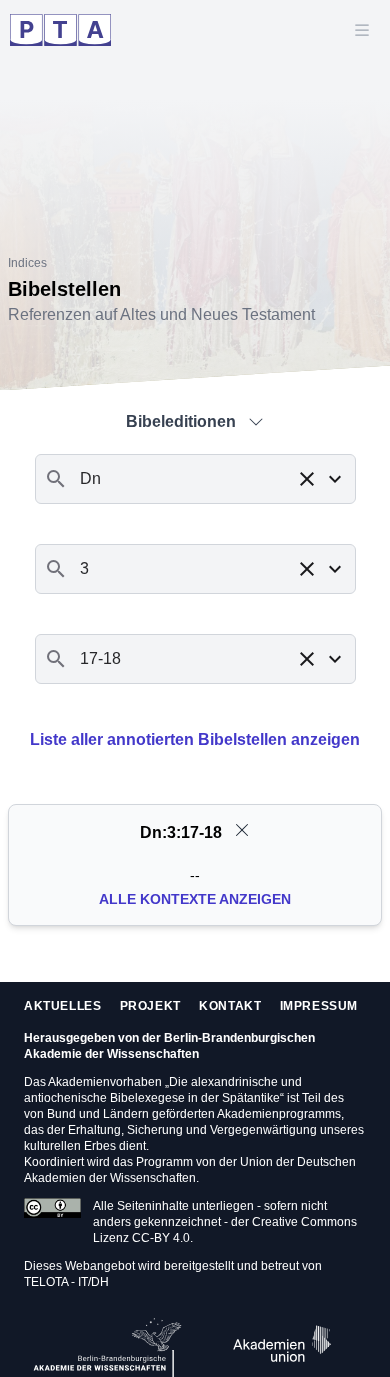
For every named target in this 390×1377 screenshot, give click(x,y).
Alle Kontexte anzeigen (195, 899)
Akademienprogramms (279, 1114)
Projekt (150, 1006)
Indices (27, 263)
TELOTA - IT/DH (66, 1282)
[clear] (242, 830)
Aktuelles (62, 1006)
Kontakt (230, 1006)
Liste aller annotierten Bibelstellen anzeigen (195, 739)
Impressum (319, 1006)
